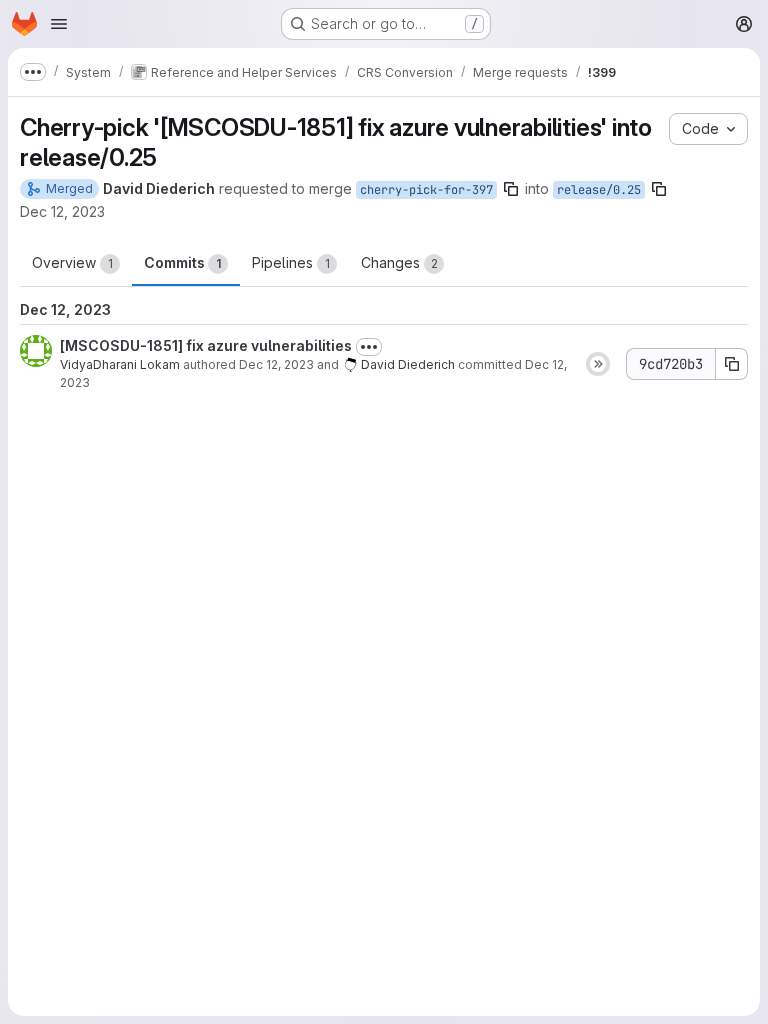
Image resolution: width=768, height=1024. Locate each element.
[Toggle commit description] (369, 347)
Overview (72, 262)
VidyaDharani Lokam (120, 364)
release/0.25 (599, 190)
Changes (399, 262)
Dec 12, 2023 (62, 211)
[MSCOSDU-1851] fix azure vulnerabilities (206, 345)
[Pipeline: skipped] (598, 364)
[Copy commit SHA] (732, 364)
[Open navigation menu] (59, 24)
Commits (182, 262)
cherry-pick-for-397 (426, 190)
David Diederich (408, 364)
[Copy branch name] (511, 189)
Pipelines (291, 262)
